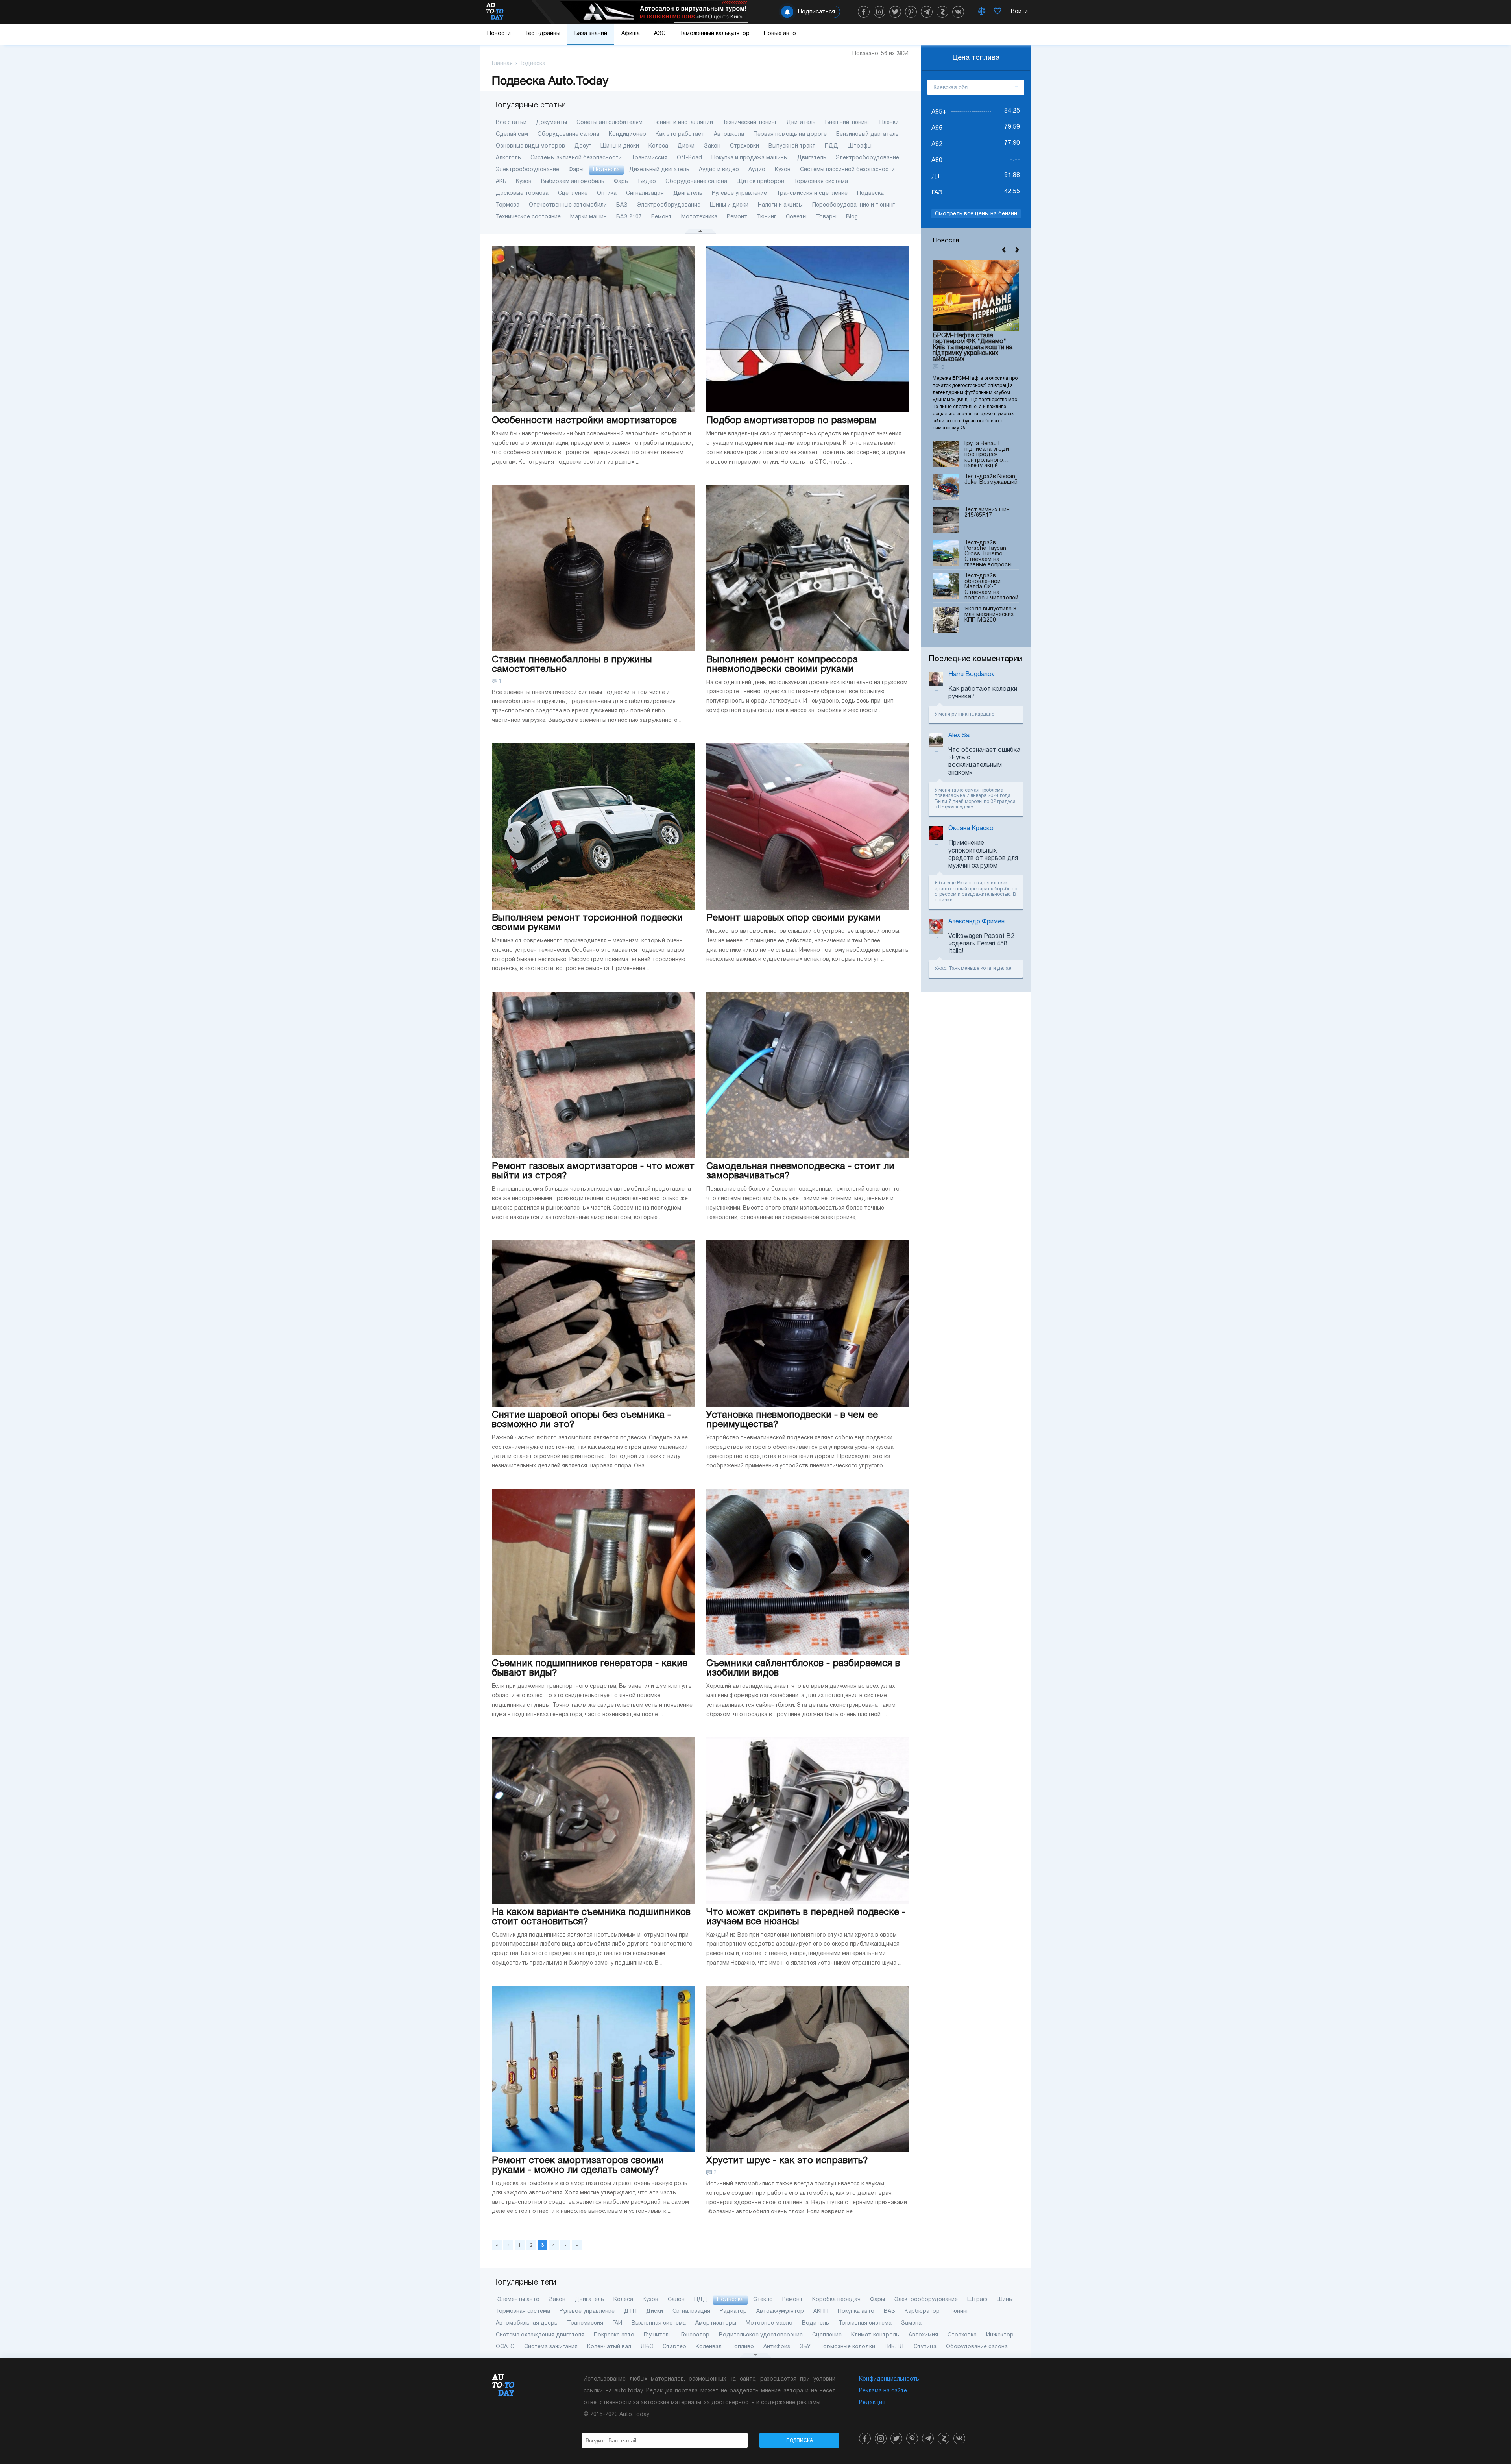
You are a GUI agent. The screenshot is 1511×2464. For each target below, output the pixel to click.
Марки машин (588, 217)
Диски (686, 146)
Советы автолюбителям (610, 123)
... (976, 807)
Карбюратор (922, 2311)
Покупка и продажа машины (750, 158)
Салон (676, 2300)
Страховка (962, 2335)
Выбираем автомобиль (573, 182)
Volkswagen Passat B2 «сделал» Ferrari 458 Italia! (981, 944)
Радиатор (733, 2311)
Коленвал (709, 2347)
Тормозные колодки (848, 2347)
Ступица (925, 2347)
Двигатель (801, 123)
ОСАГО (505, 2347)
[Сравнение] (982, 12)
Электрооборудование (867, 158)
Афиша (631, 34)
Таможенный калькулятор (715, 34)
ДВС (647, 2347)
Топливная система (865, 2323)
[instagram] (879, 12)
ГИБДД (894, 2347)
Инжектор (1000, 2335)
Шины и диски (620, 146)
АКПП (821, 2311)
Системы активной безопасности (576, 158)
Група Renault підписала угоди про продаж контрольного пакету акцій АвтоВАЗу (987, 454)
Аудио (757, 170)
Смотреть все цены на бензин (976, 214)
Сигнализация (645, 193)
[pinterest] (911, 12)
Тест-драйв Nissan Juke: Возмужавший (991, 480)
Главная (502, 64)
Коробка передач (836, 2300)
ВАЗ (622, 205)
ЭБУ (805, 2347)
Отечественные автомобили (568, 205)
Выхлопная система (659, 2323)
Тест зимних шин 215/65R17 (987, 513)
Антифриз (777, 2347)
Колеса (658, 146)
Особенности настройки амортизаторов (584, 421)
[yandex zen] (942, 12)
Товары (826, 217)
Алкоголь (508, 158)
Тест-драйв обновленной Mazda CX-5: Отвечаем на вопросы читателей (991, 587)
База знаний (591, 34)
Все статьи (511, 123)
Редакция (872, 2403)
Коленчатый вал (609, 2347)
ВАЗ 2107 (629, 217)
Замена (911, 2323)
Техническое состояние (528, 217)
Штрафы (860, 146)
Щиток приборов (760, 182)
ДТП (630, 2311)
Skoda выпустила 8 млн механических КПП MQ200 (990, 615)
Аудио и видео (719, 170)
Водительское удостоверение (761, 2335)
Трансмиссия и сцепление (812, 193)
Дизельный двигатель (659, 170)
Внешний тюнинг (848, 123)
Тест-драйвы (543, 34)
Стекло (763, 2300)
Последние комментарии (975, 659)
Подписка (800, 2440)
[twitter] (895, 12)
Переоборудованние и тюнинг (853, 205)
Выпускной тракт (792, 146)
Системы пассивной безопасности (847, 170)
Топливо (743, 2347)
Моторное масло (769, 2323)
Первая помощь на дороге (790, 134)
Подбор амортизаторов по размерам (791, 421)
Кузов (783, 170)
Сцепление (573, 193)
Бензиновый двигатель (867, 134)
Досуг (583, 146)
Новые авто (780, 34)
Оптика (607, 193)
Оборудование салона (568, 134)
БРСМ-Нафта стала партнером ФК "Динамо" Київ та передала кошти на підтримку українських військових (973, 348)
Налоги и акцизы (780, 205)
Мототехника (699, 217)
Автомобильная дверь (527, 2323)
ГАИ (617, 2323)
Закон (712, 146)
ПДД (831, 146)
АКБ (501, 182)
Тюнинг (767, 217)
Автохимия (923, 2335)
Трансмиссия (649, 158)
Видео (647, 182)
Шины (1005, 2300)
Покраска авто (614, 2335)
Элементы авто (518, 2300)
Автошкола (729, 134)
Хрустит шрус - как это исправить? (787, 2161)
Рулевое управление (739, 193)
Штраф (977, 2300)
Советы (796, 217)
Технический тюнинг (750, 123)
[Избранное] (997, 12)
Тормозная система (821, 182)
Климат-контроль (875, 2335)
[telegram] (927, 12)
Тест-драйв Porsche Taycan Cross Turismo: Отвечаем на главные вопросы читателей (988, 554)
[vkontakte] (958, 12)
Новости (499, 34)
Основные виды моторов (530, 146)
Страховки (744, 146)
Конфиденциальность (889, 2379)
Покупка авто (856, 2311)
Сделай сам (512, 134)
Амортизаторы (716, 2323)
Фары (576, 170)
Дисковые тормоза (522, 193)
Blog (852, 217)
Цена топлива (976, 58)
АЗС (660, 34)
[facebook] (864, 12)
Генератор (695, 2335)
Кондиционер (627, 134)
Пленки (889, 123)
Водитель (816, 2323)
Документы (551, 123)
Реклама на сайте (883, 2391)
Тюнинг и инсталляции (683, 123)
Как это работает (680, 134)
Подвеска (606, 170)
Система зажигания (551, 2347)
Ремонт (661, 217)
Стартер (674, 2347)
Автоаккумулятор (780, 2311)
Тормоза (508, 205)
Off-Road (689, 158)
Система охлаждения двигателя (540, 2335)
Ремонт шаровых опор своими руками (793, 918)
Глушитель (658, 2335)
